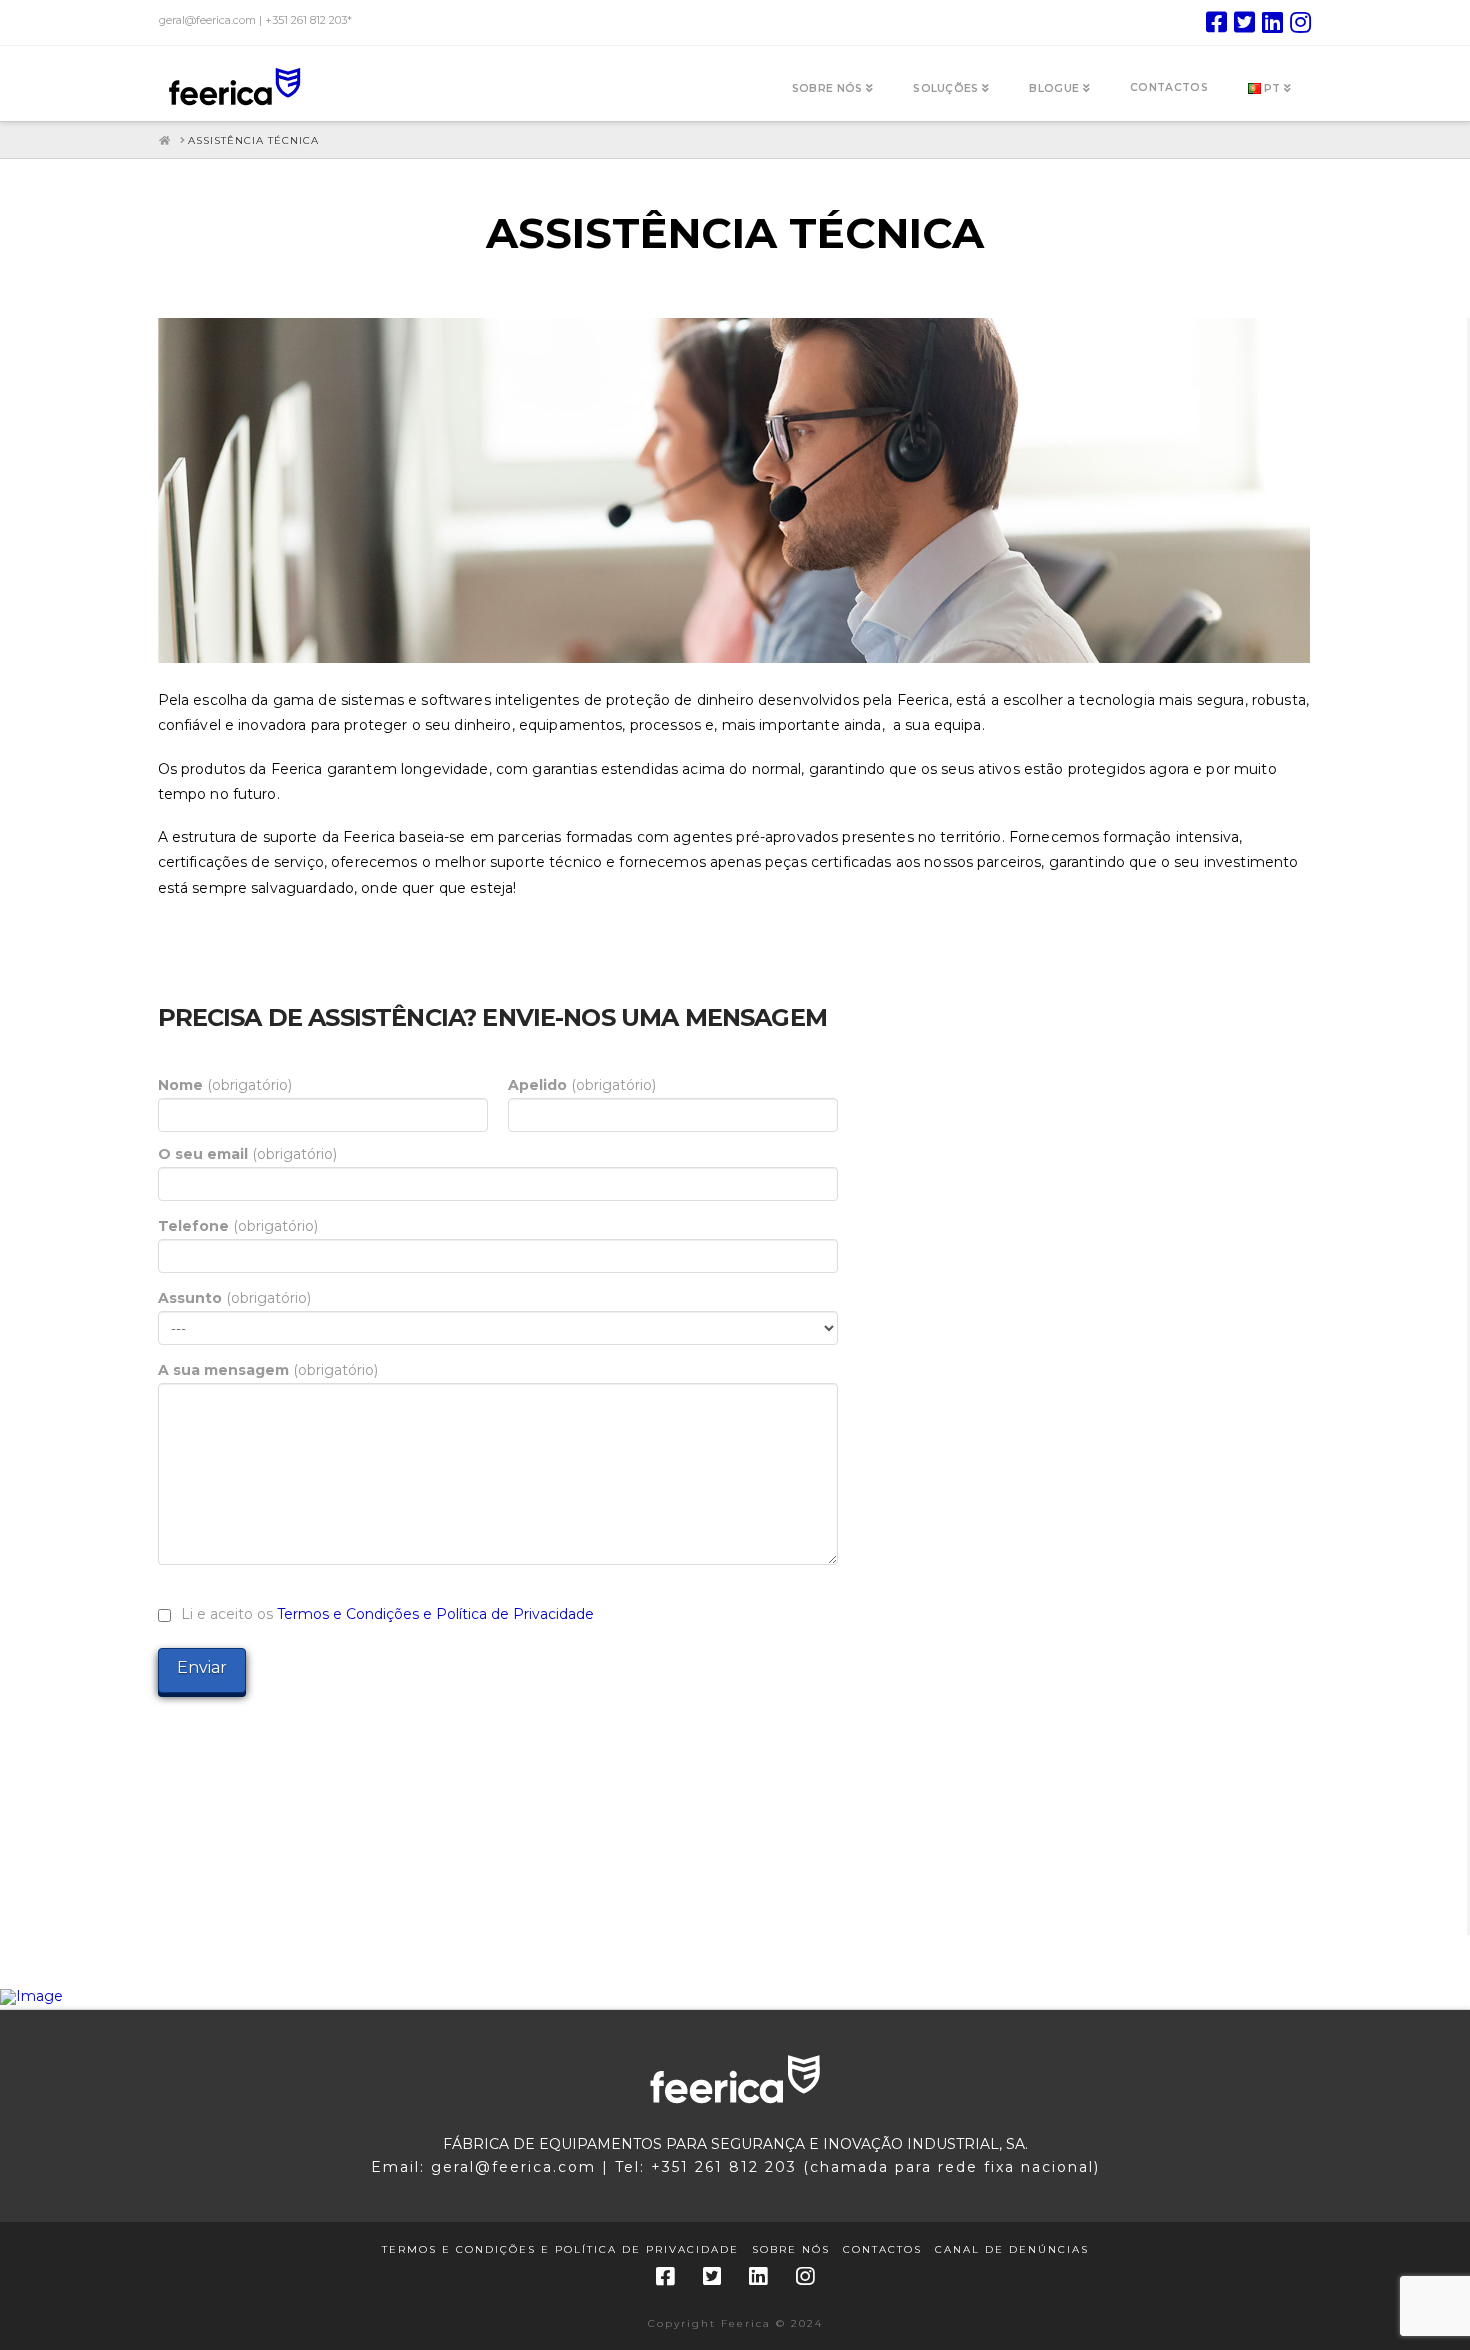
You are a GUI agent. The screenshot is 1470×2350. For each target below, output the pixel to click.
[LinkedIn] (1272, 22)
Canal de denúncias (1012, 2249)
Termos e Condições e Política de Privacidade (435, 1614)
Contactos (882, 2249)
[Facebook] (1216, 22)
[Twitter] (1244, 22)
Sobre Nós (791, 2249)
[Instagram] (1300, 22)
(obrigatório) (225, 1085)
